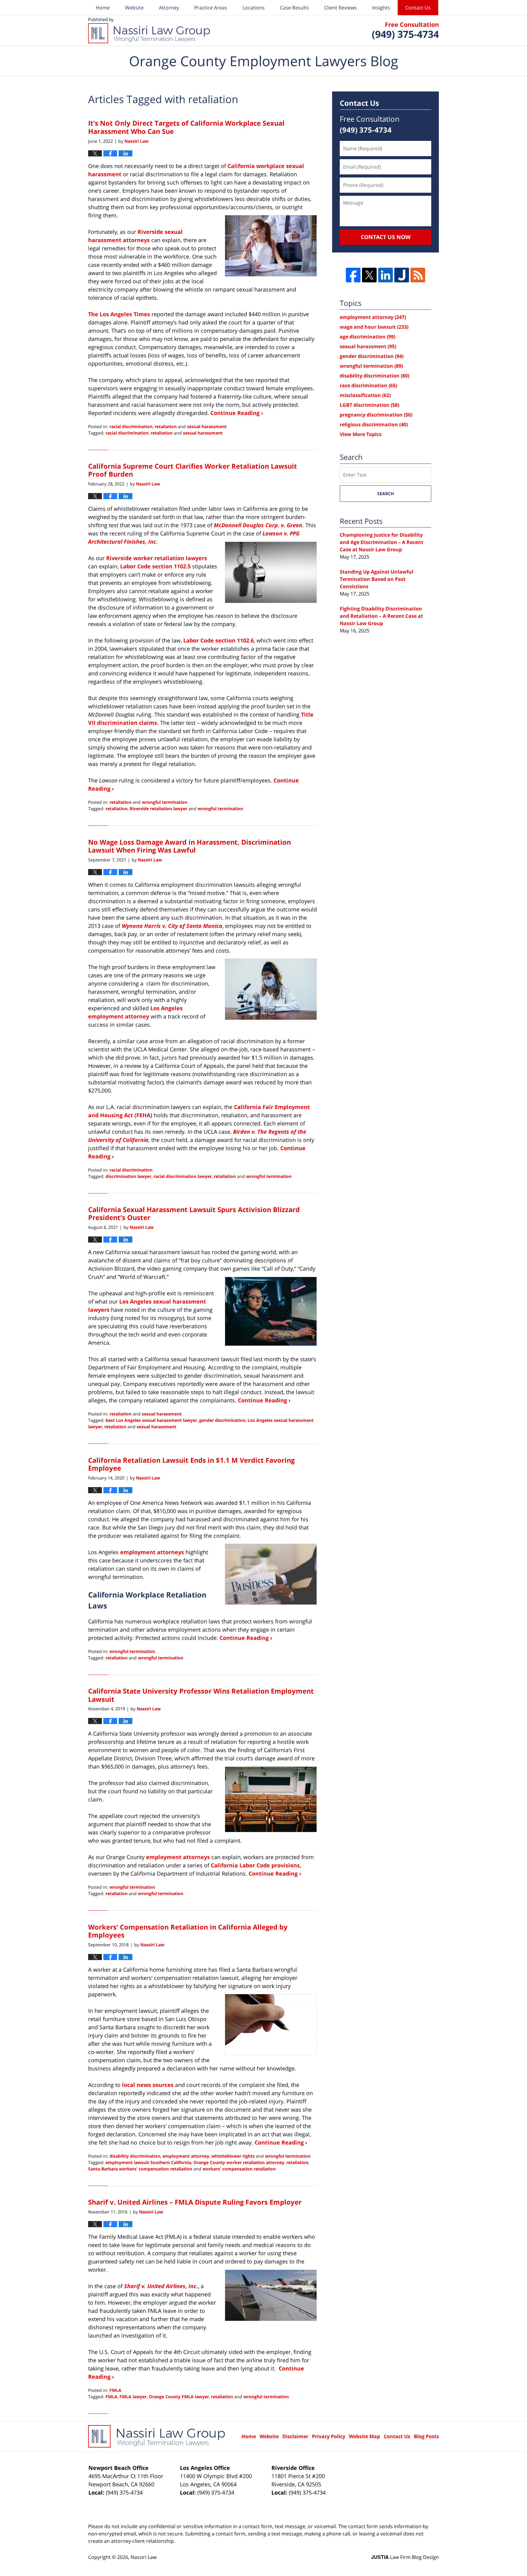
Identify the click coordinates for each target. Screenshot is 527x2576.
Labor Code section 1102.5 (155, 566)
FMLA (115, 2390)
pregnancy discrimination (376, 415)
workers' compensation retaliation (239, 2169)
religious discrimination (374, 424)
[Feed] (418, 275)
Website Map (364, 2436)
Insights (381, 8)
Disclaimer (295, 2436)
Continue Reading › (237, 413)
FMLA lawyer (133, 2397)
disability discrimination (135, 2156)
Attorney (169, 8)
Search (386, 494)
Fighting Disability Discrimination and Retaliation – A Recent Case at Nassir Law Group (381, 616)
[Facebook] (353, 275)
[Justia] (402, 275)
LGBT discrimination (369, 405)
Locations (254, 8)
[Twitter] (369, 275)
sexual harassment (207, 426)
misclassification (365, 395)
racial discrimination (131, 426)
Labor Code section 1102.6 (219, 640)
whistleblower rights (233, 2156)
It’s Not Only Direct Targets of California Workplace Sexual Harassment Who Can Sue (186, 127)
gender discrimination (222, 1420)
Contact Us (418, 8)
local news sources (148, 2085)
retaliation (166, 426)
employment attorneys (152, 1552)
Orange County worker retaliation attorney (239, 2162)
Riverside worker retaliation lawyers (157, 558)
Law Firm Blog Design (405, 2557)
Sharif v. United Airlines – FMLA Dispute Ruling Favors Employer (195, 2202)
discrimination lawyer (128, 1176)
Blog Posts (426, 2436)
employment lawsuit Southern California (148, 2162)
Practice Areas (211, 8)
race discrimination (368, 385)
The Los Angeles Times (119, 314)
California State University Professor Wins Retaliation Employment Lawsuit (201, 1695)
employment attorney (186, 2156)
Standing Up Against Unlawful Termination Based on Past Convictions (376, 579)
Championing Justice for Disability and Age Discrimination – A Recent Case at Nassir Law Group (382, 542)
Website (134, 8)
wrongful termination (165, 802)
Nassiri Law (143, 2557)
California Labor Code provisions (255, 1865)
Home (103, 8)
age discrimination (367, 337)
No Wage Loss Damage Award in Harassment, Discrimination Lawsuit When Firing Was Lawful (190, 846)
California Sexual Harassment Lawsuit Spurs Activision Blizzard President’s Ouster (194, 1213)
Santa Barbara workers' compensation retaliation (140, 2169)
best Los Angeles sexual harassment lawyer (151, 1420)
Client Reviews (341, 8)
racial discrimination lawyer (183, 1176)
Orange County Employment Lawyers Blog (149, 30)
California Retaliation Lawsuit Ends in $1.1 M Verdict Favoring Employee (191, 1464)
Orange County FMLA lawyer (179, 2397)
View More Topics (361, 434)
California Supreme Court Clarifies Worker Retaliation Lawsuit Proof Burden (193, 470)
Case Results (294, 8)
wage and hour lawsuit (374, 327)
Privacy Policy (329, 2436)
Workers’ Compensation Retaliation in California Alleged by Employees (188, 1931)
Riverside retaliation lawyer (158, 809)
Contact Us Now (386, 237)
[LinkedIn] (385, 275)
